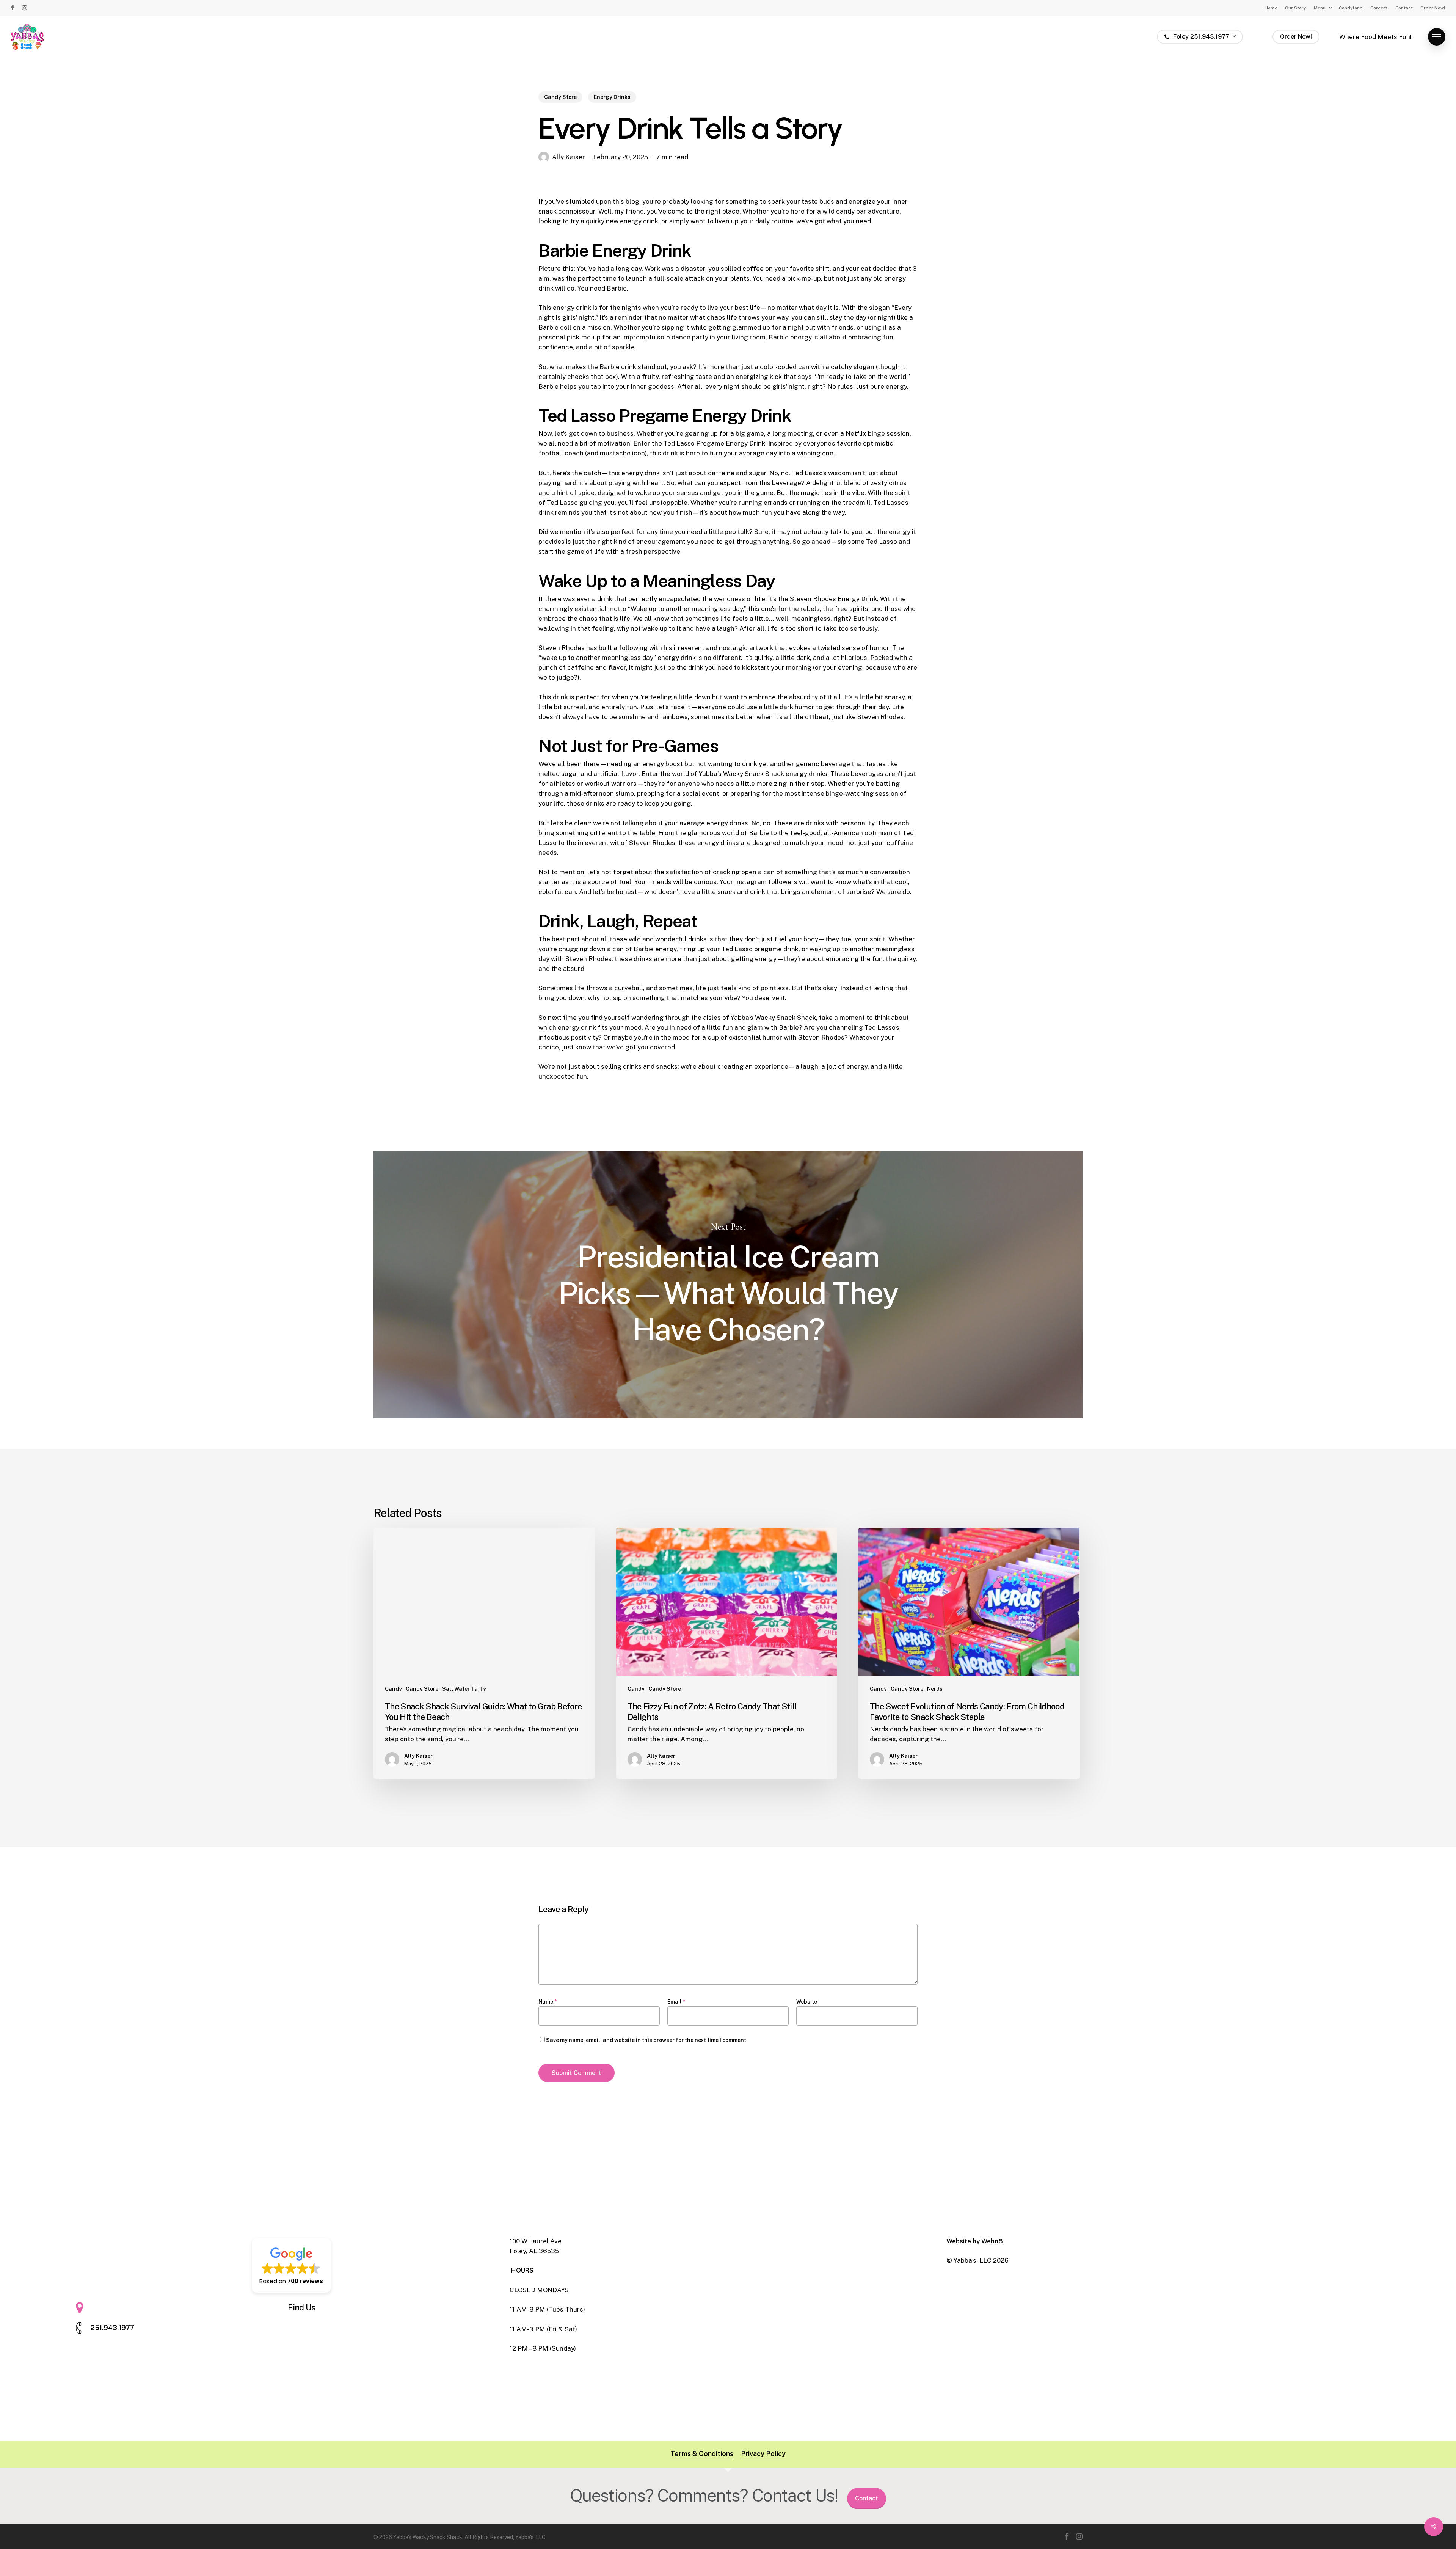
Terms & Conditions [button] (702, 2454)
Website (807, 2002)
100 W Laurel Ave (536, 2241)
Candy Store (560, 97)
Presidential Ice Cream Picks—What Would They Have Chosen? (728, 1285)
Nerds (935, 1689)
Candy (393, 1689)
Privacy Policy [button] (763, 2454)
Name (548, 2002)
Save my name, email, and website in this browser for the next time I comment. (647, 2040)
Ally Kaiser (569, 157)
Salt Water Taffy (464, 1689)
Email (676, 2002)
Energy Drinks (612, 97)
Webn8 (992, 2241)
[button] (1437, 37)
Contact (867, 2498)
